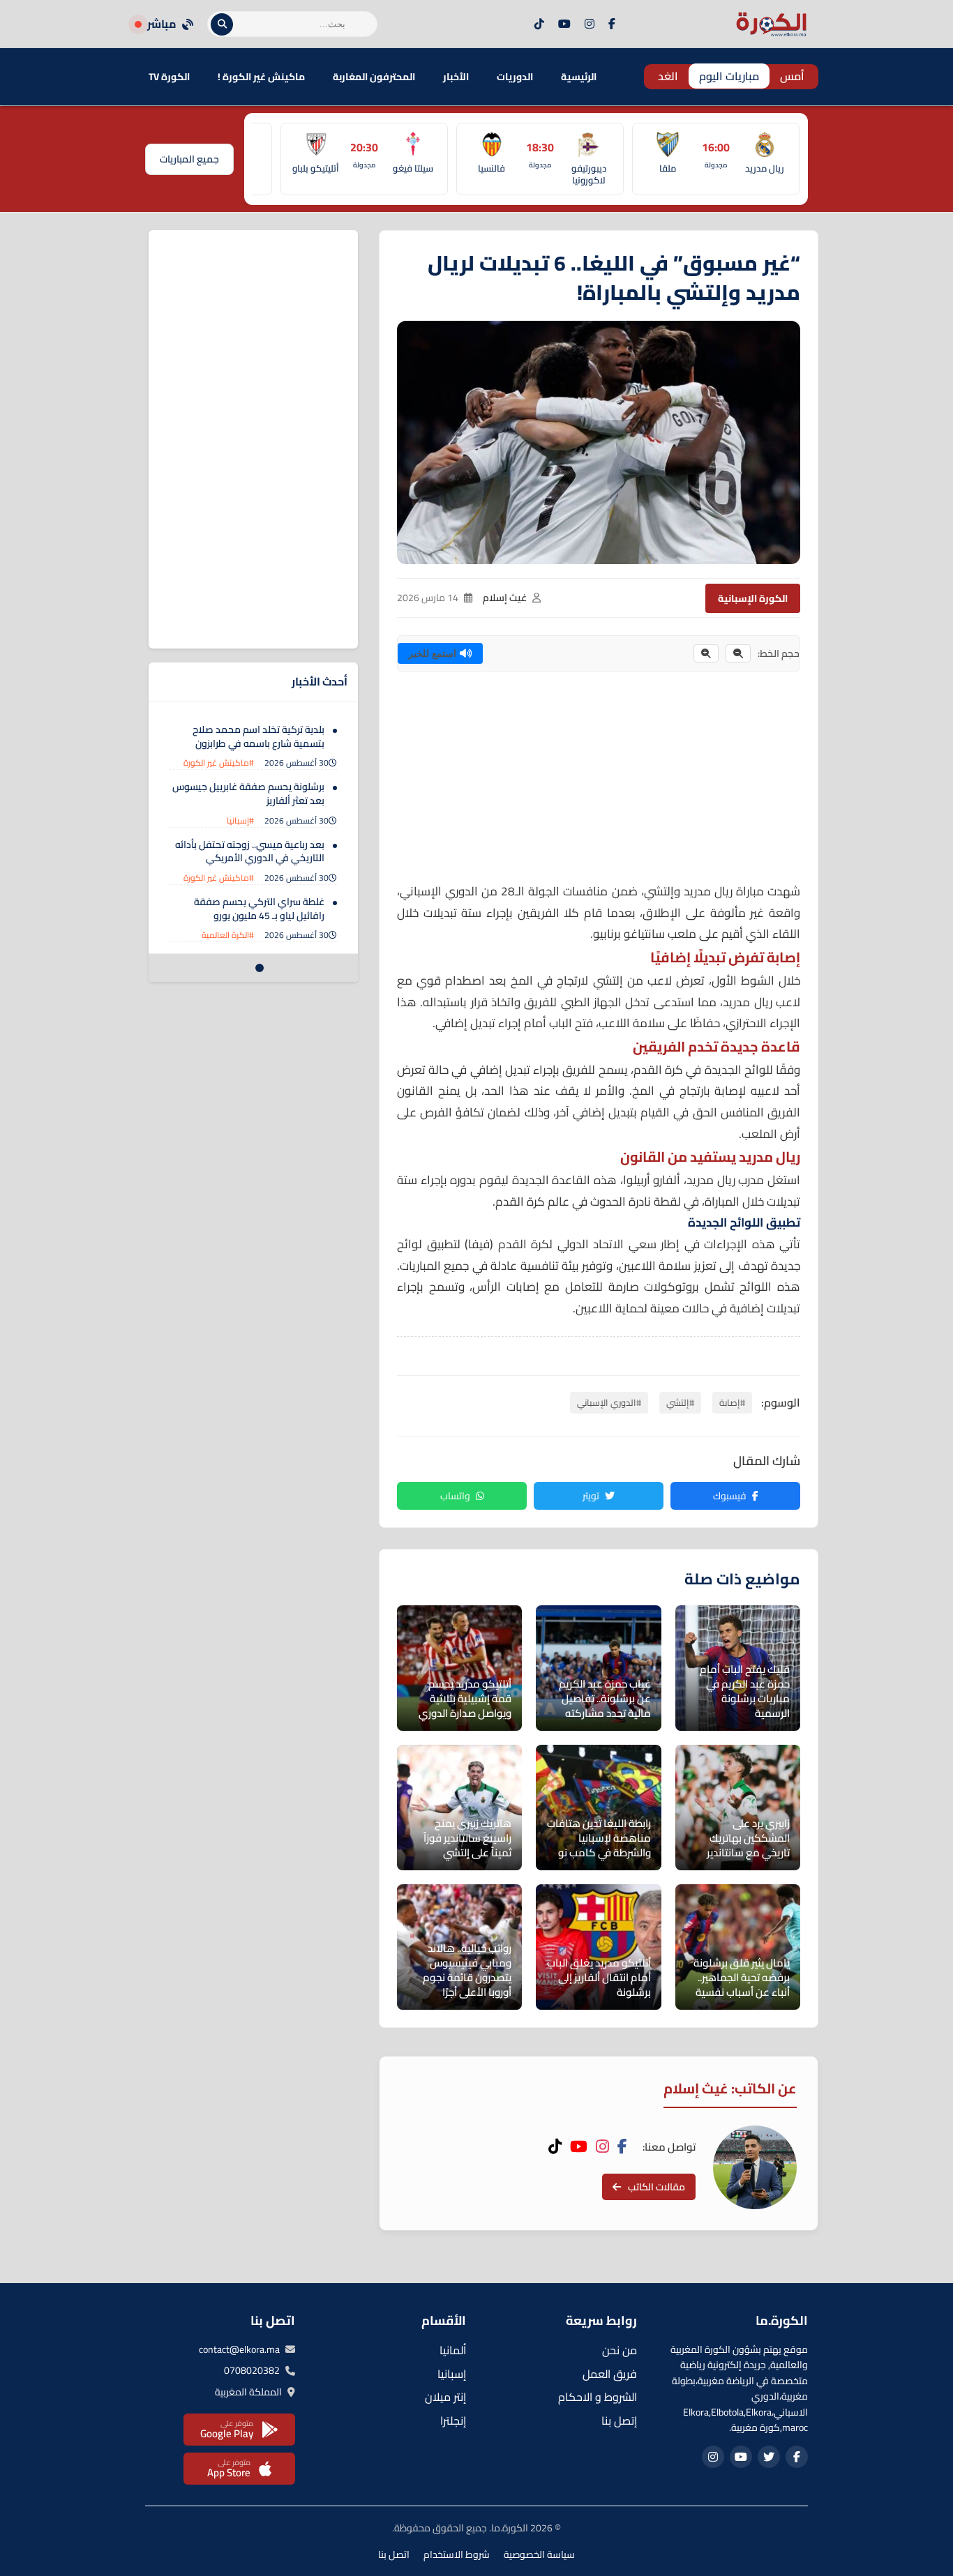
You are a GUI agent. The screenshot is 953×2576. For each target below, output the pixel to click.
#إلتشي (680, 1402)
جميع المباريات (189, 159)
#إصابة (732, 1402)
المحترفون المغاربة (374, 77)
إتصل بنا (619, 2420)
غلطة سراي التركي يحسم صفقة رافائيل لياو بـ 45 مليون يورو (259, 909)
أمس (792, 76)
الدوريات (515, 77)
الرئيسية (579, 77)
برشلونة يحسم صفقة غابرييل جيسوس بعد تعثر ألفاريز (248, 794)
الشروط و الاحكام (598, 2397)
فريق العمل (610, 2374)
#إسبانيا (240, 820)
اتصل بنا (394, 2554)
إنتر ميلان (445, 2397)
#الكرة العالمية (228, 935)
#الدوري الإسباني (609, 1402)
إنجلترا (453, 2420)
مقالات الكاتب (656, 2187)
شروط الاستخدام (457, 2554)
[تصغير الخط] (738, 653)
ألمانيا (453, 2350)
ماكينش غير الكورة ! (261, 77)
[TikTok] (539, 24)
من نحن (620, 2350)
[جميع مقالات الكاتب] (755, 2167)
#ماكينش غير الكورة (219, 763)
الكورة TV (169, 77)
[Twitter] (769, 2457)
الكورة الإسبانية (753, 598)
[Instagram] (590, 24)
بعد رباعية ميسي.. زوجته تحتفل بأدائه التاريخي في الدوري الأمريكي (250, 851)
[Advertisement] (599, 783)
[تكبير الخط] (706, 653)
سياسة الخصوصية (539, 2554)
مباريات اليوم (729, 76)
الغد (668, 76)
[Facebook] (612, 24)
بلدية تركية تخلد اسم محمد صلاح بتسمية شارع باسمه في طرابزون (258, 736)
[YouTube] (564, 24)
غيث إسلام (505, 598)
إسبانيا (452, 2374)
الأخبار (456, 77)
